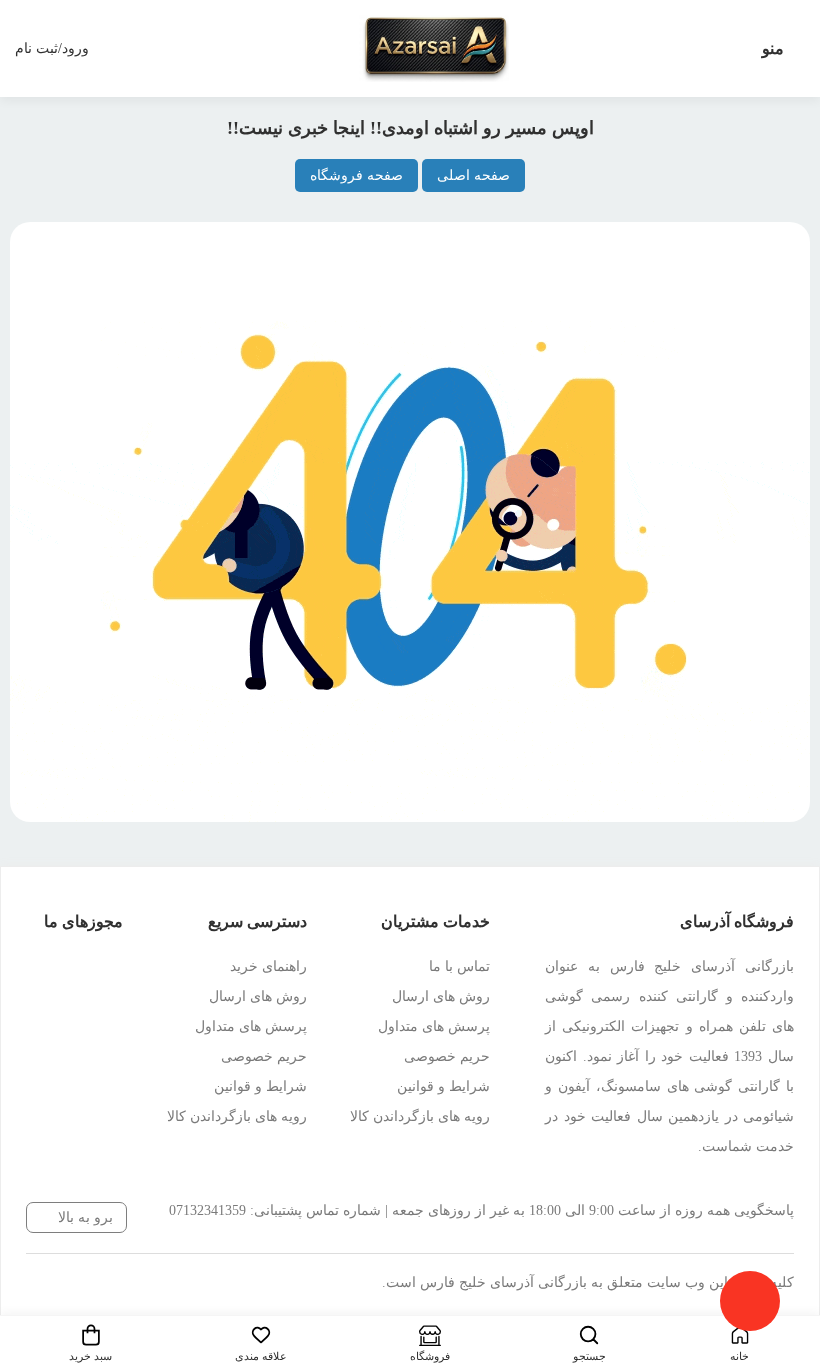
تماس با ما (459, 966)
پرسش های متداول (434, 1026)
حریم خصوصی (447, 1056)
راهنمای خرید (268, 966)
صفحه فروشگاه (356, 175)
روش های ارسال (441, 996)
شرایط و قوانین (443, 1086)
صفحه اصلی (473, 175)
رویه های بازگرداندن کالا (420, 1116)
